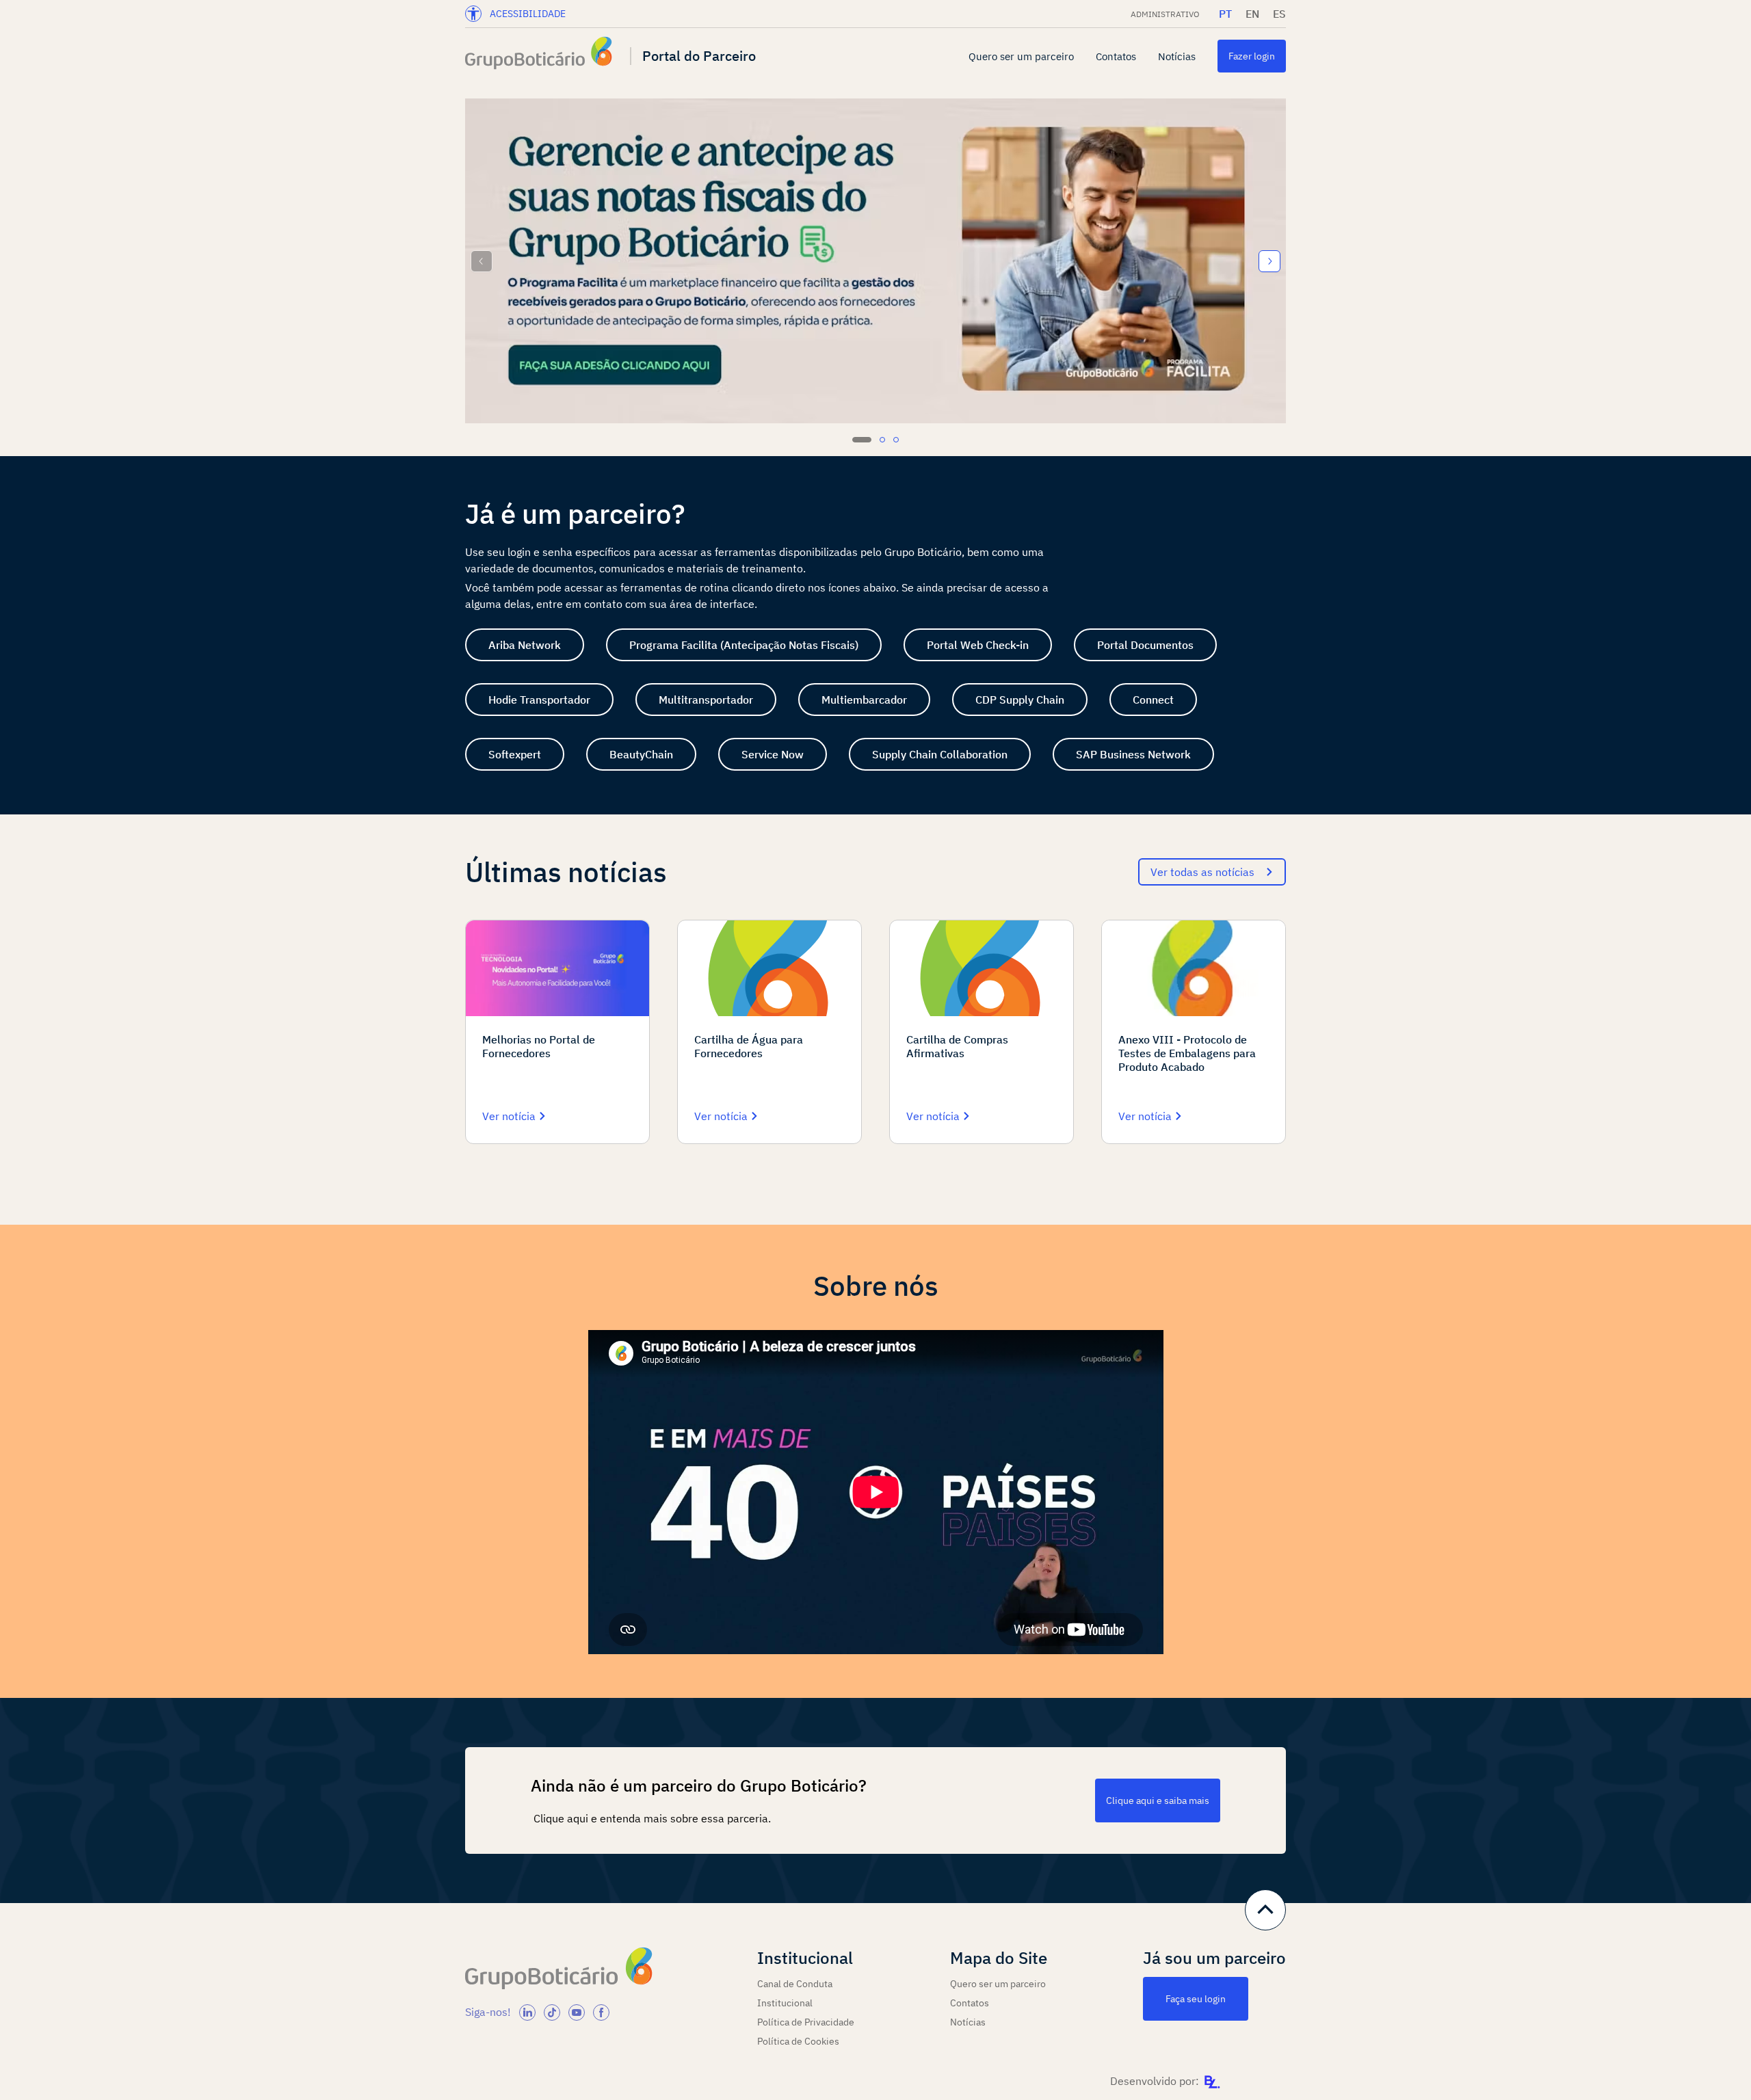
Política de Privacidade (806, 2022)
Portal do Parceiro (699, 56)
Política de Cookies (798, 2041)
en (1252, 14)
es (1279, 14)
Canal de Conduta (795, 1984)
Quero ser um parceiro (1021, 56)
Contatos (1116, 56)
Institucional (785, 2003)
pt (1225, 14)
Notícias (1177, 56)
